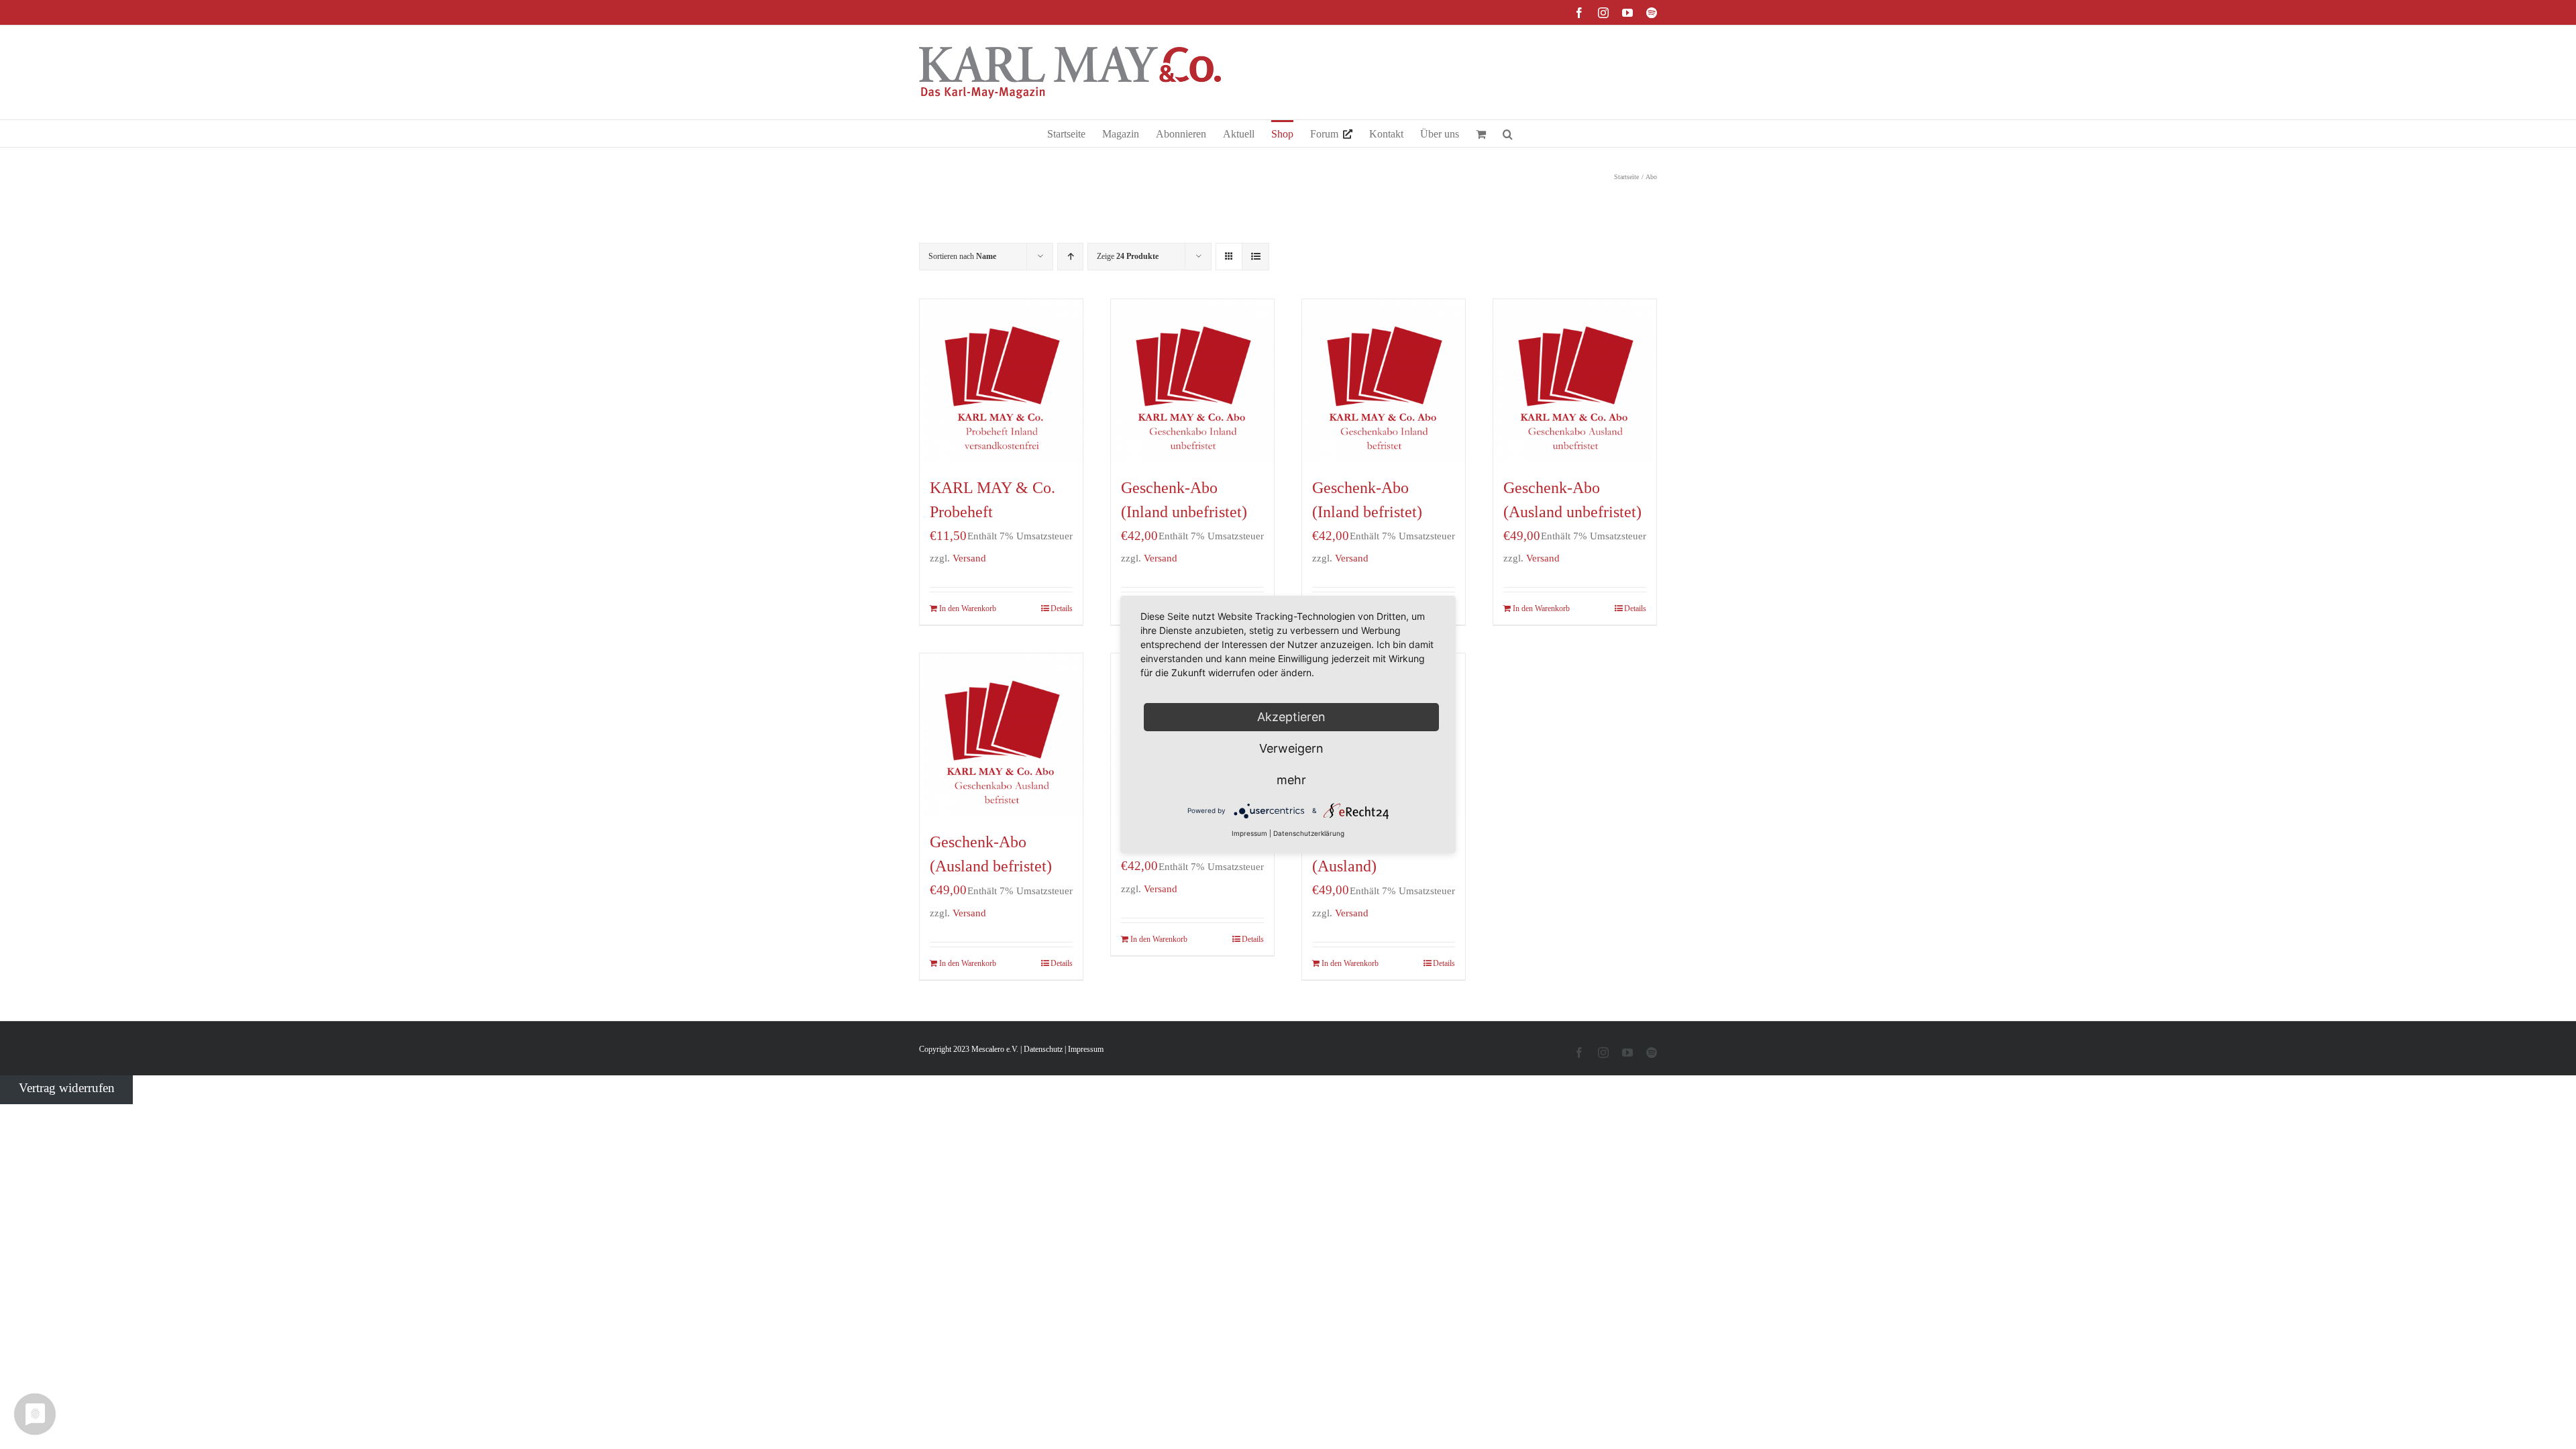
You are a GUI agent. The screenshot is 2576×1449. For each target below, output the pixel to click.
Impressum (1086, 1049)
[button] (1508, 133)
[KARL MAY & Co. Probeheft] (1001, 381)
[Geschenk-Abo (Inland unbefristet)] (1192, 381)
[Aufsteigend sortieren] (1070, 257)
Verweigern (1291, 748)
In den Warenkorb (968, 608)
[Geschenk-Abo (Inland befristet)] (1384, 381)
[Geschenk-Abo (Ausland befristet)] (1001, 735)
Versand (969, 558)
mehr (1291, 780)
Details (1062, 608)
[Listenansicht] (1255, 257)
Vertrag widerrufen (67, 1087)
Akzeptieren (1291, 717)
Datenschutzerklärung (1309, 833)
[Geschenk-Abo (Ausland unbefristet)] (1575, 381)
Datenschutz (1043, 1049)
